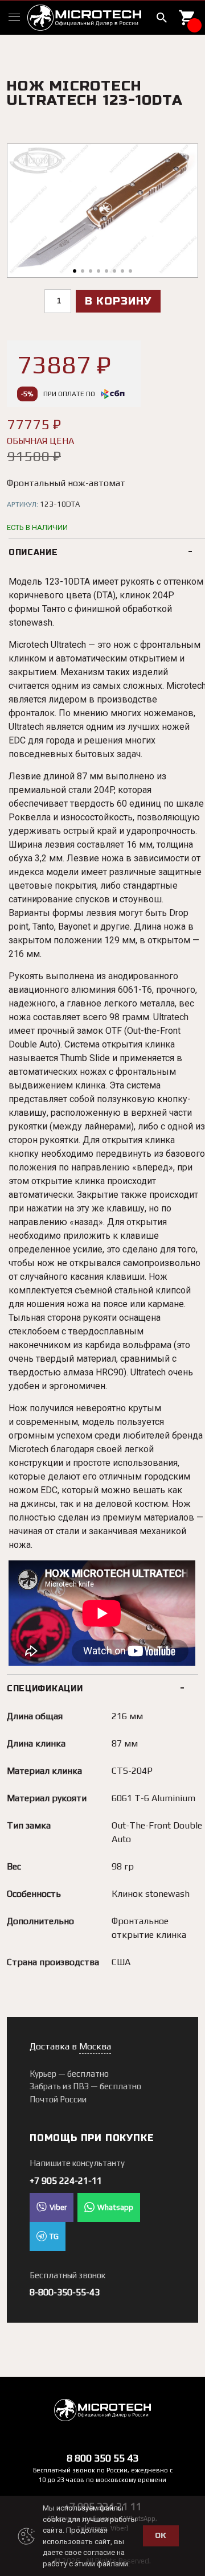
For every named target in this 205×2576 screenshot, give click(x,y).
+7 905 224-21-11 (66, 2181)
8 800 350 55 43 (102, 2458)
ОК (161, 2536)
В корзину (118, 301)
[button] (75, 271)
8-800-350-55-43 (65, 2292)
